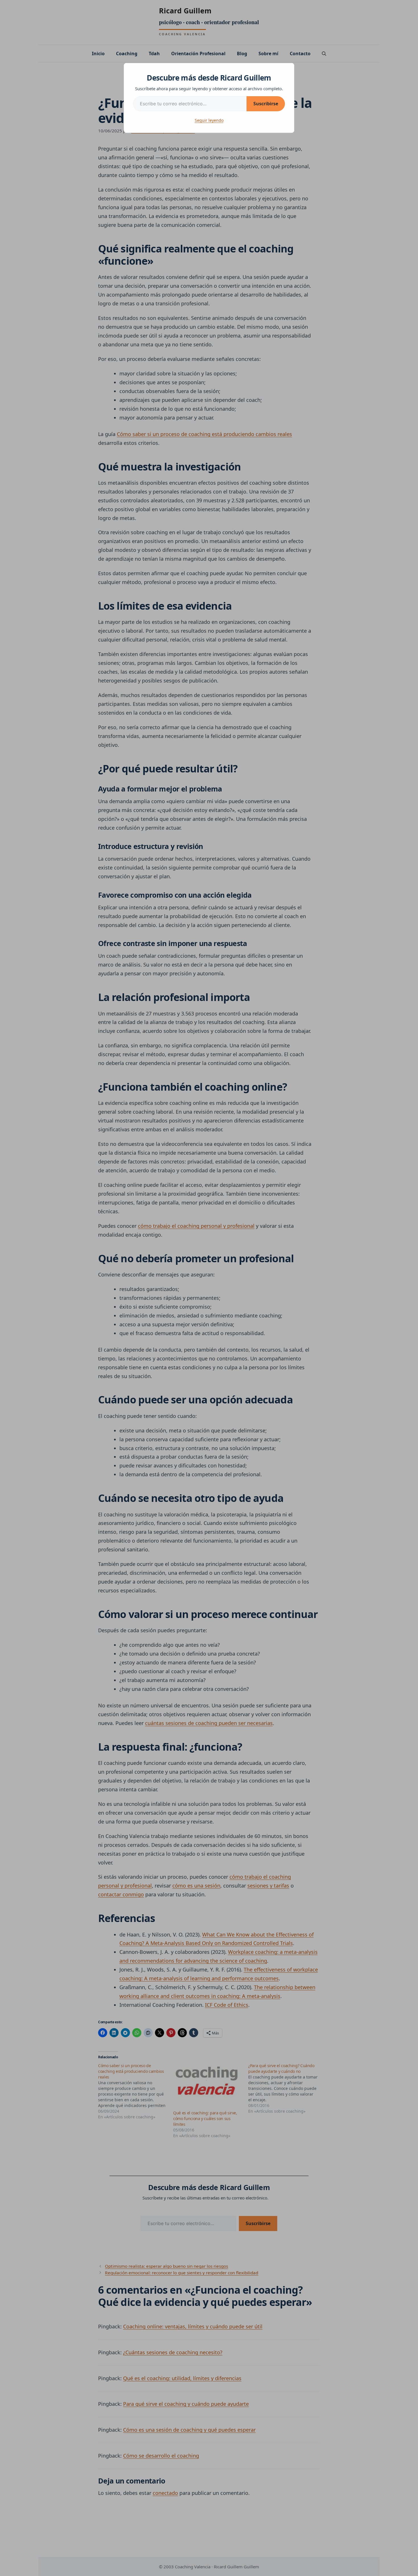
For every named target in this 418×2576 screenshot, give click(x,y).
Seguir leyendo (209, 120)
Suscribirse (266, 104)
